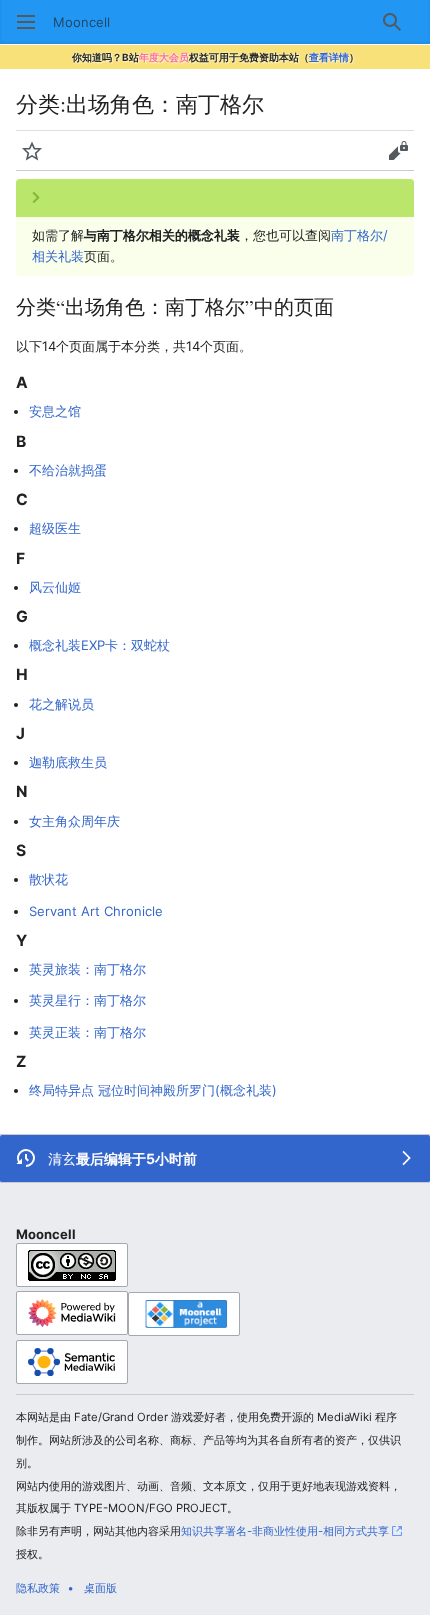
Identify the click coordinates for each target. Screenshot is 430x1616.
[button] (26, 22)
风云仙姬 (55, 587)
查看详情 (329, 57)
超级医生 (55, 528)
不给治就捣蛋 (68, 470)
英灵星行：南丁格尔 (87, 1000)
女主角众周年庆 (74, 821)
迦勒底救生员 (68, 762)
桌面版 (100, 1588)
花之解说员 (61, 704)
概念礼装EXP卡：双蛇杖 (99, 645)
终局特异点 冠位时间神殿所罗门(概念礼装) (153, 1090)
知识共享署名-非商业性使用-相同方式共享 (285, 1531)
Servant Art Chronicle (96, 911)
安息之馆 (55, 411)
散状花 (48, 879)
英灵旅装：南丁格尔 (87, 969)
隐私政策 (38, 1588)
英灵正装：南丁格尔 (87, 1032)
